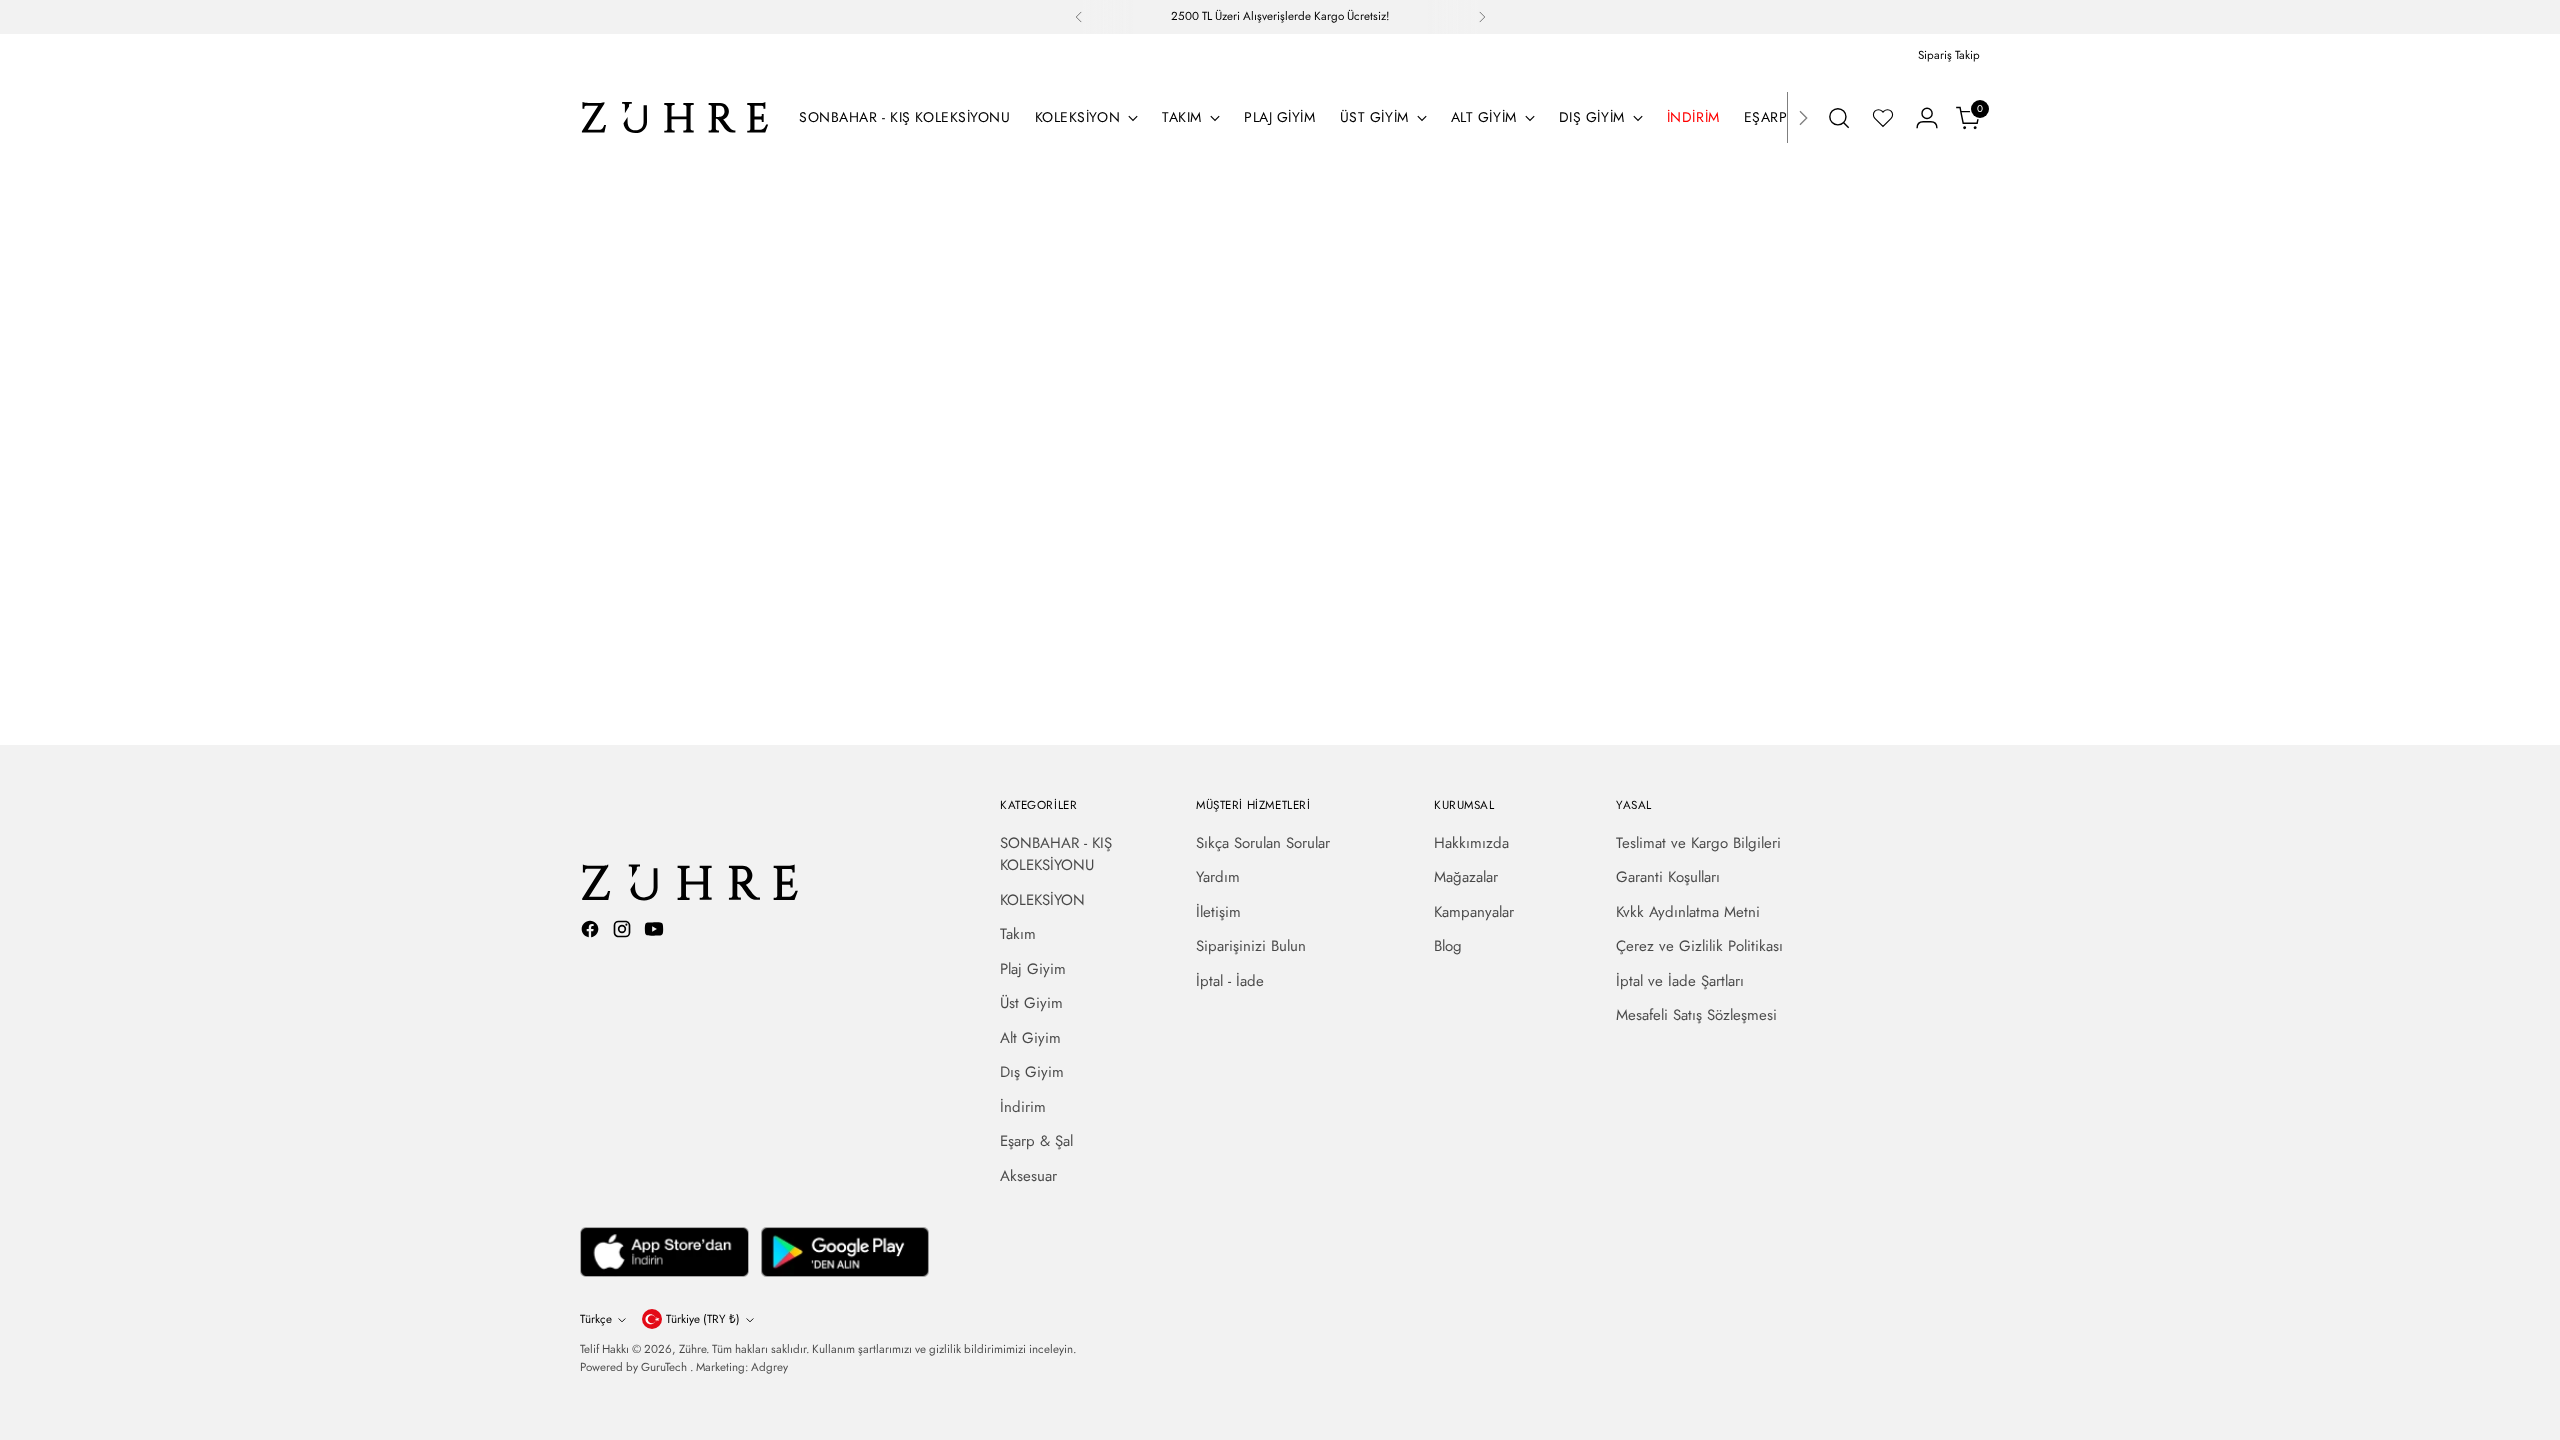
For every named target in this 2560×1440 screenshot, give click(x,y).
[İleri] (1482, 17)
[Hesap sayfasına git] (1927, 118)
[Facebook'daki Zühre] (592, 932)
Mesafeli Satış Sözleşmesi (1696, 1015)
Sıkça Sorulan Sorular (1263, 843)
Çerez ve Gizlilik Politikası (1699, 946)
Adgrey (769, 1367)
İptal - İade (1230, 981)
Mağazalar (1466, 877)
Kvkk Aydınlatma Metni (1688, 912)
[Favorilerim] (1883, 118)
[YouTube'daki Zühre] (656, 932)
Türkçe (596, 1319)
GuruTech (665, 1367)
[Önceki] (1079, 17)
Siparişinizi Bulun (1251, 946)
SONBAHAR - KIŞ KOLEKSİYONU (1056, 854)
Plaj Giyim (1033, 969)
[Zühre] (675, 117)
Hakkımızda (1471, 843)
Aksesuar (1028, 1176)
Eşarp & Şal (1036, 1141)
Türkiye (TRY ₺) (703, 1319)
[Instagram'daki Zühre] (624, 932)
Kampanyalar (1474, 912)
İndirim (1023, 1107)
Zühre (692, 1349)
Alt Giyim (1030, 1038)
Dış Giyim (1032, 1072)
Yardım (1218, 877)
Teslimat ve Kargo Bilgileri (1698, 843)
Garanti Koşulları (1668, 877)
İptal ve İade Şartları (1680, 981)
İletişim (1218, 912)
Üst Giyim (1031, 1003)
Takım (1018, 934)
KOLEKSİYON (1042, 900)
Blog (1448, 946)
